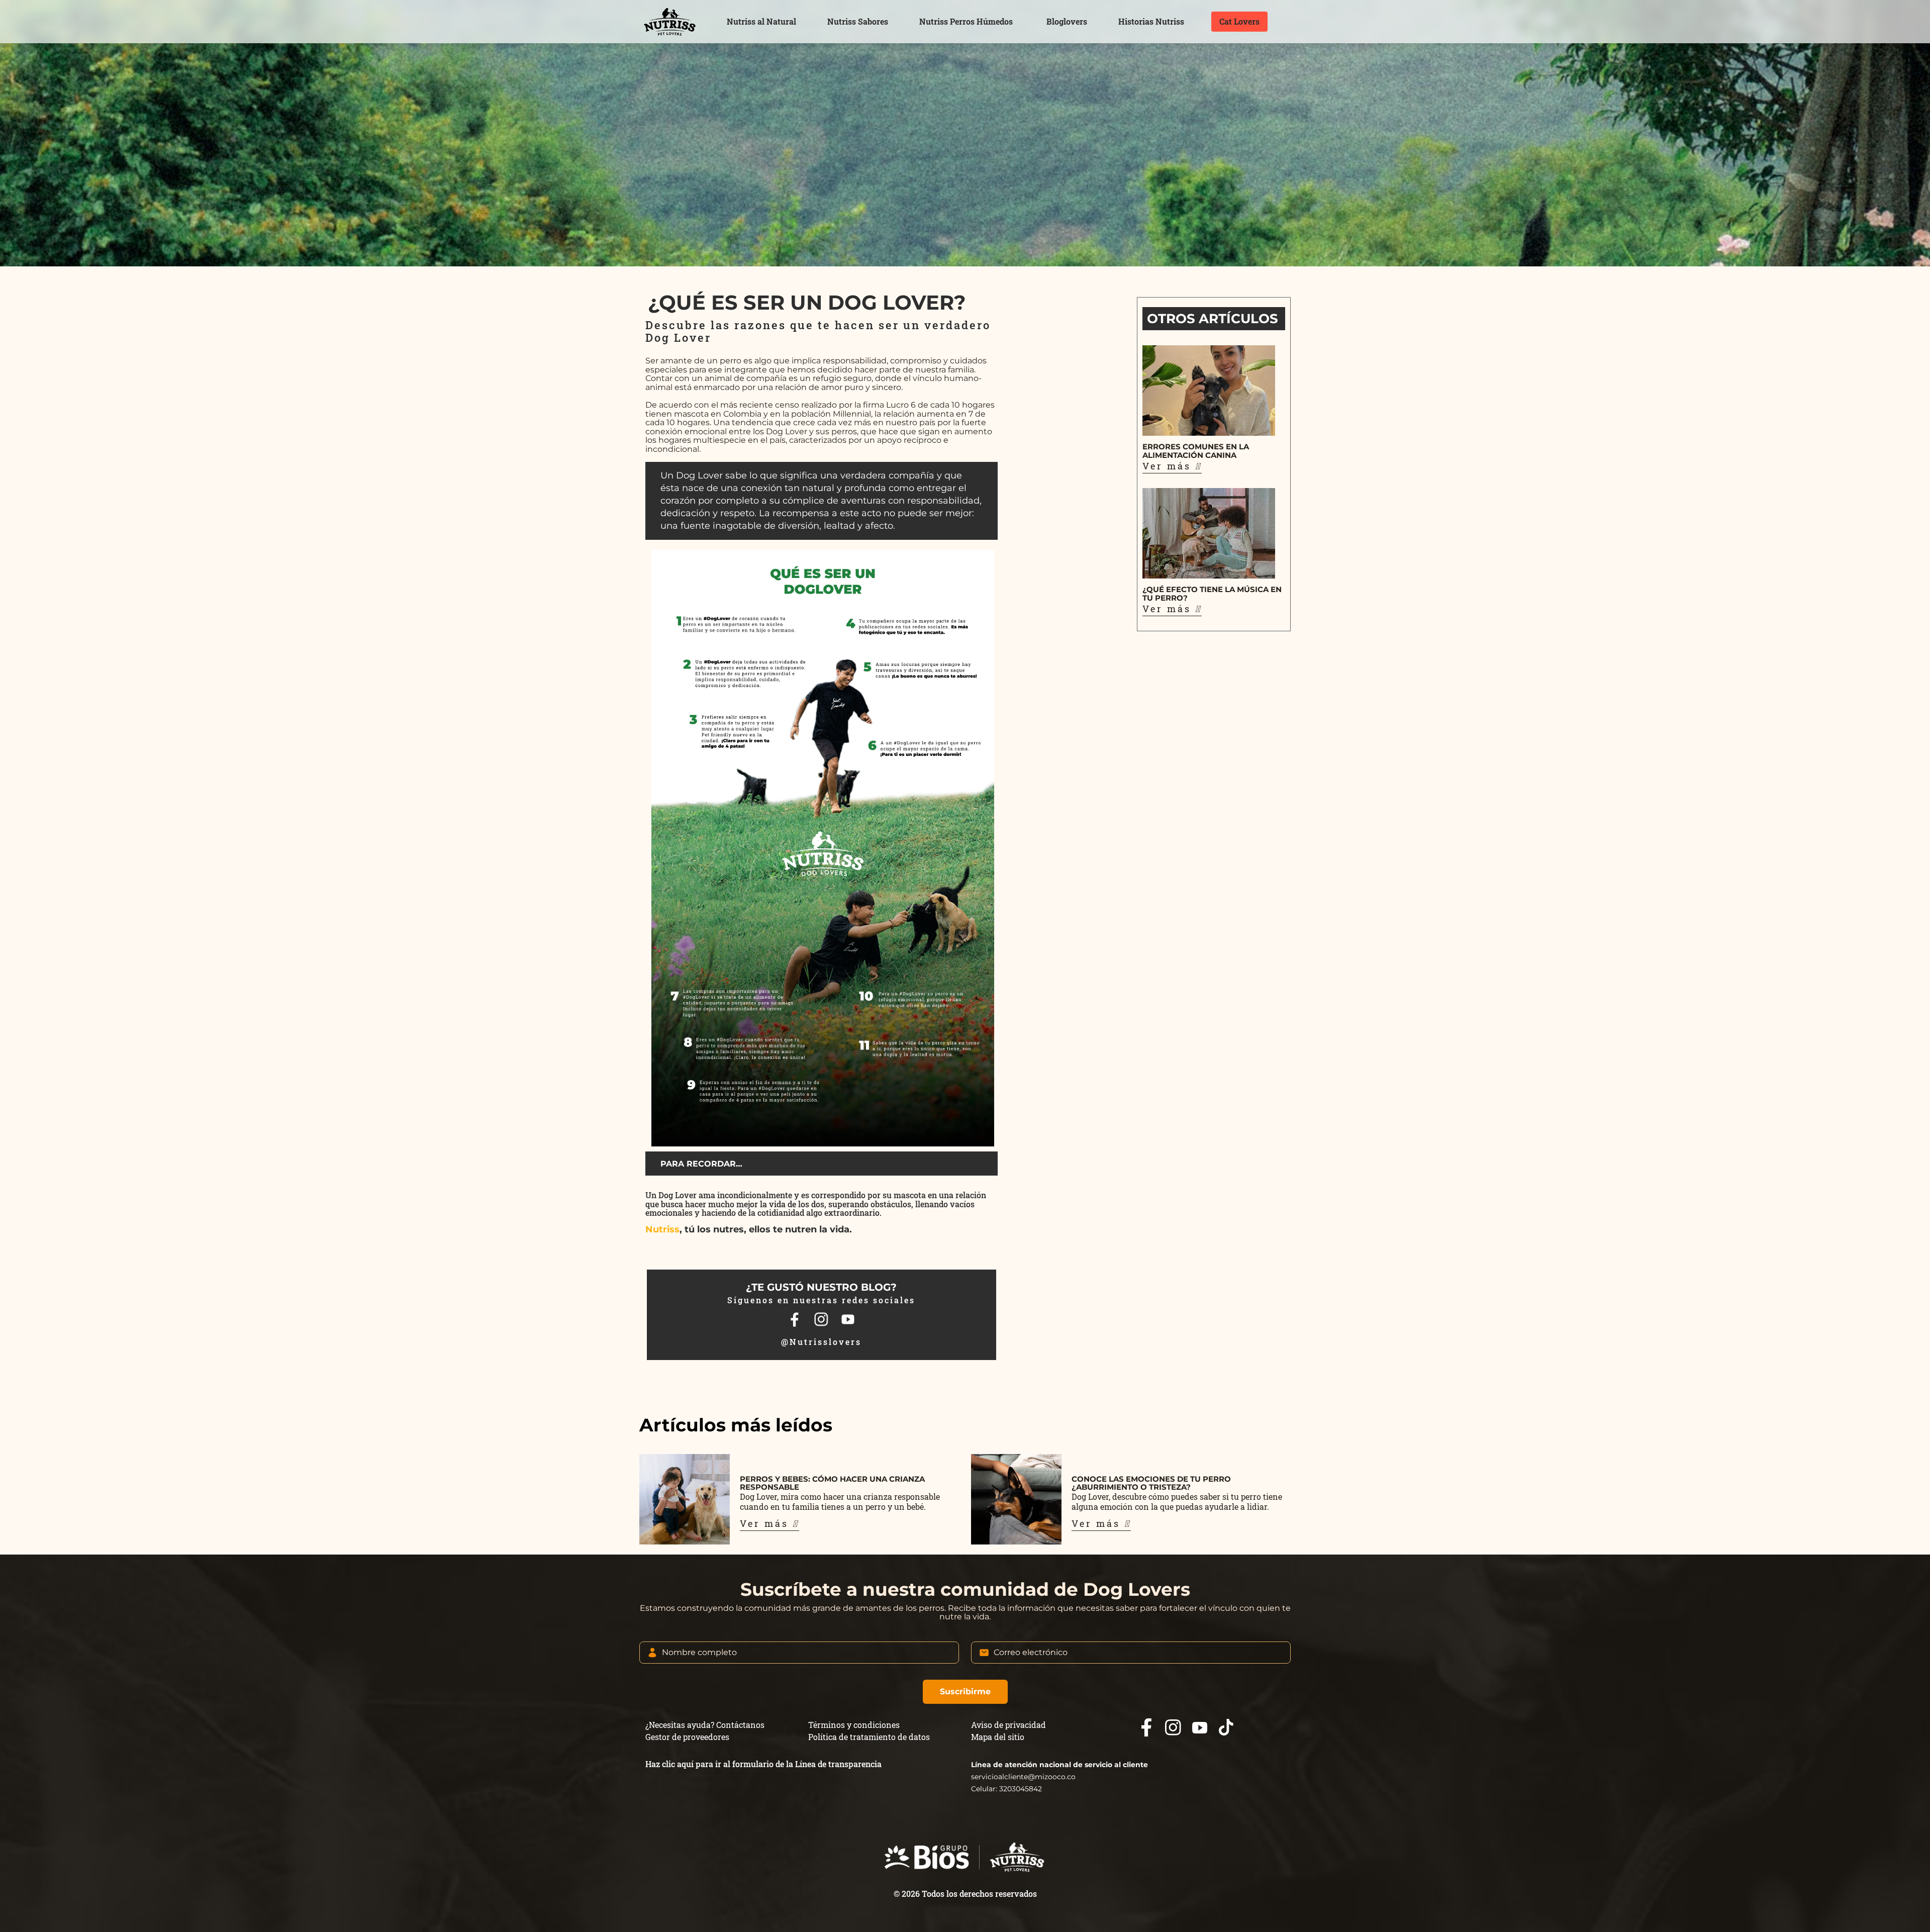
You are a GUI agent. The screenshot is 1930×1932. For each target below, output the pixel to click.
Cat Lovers (1239, 21)
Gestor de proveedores (687, 1737)
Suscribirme (965, 1692)
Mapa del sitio (998, 1737)
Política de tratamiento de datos (869, 1737)
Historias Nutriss (1151, 21)
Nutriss (662, 1229)
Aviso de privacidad (1008, 1725)
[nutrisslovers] (669, 22)
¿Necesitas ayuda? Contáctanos (705, 1725)
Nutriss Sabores (858, 21)
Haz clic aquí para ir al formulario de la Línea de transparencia (763, 1764)
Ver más (766, 1523)
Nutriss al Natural (761, 21)
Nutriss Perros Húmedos (966, 21)
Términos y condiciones (854, 1725)
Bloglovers (1067, 21)
